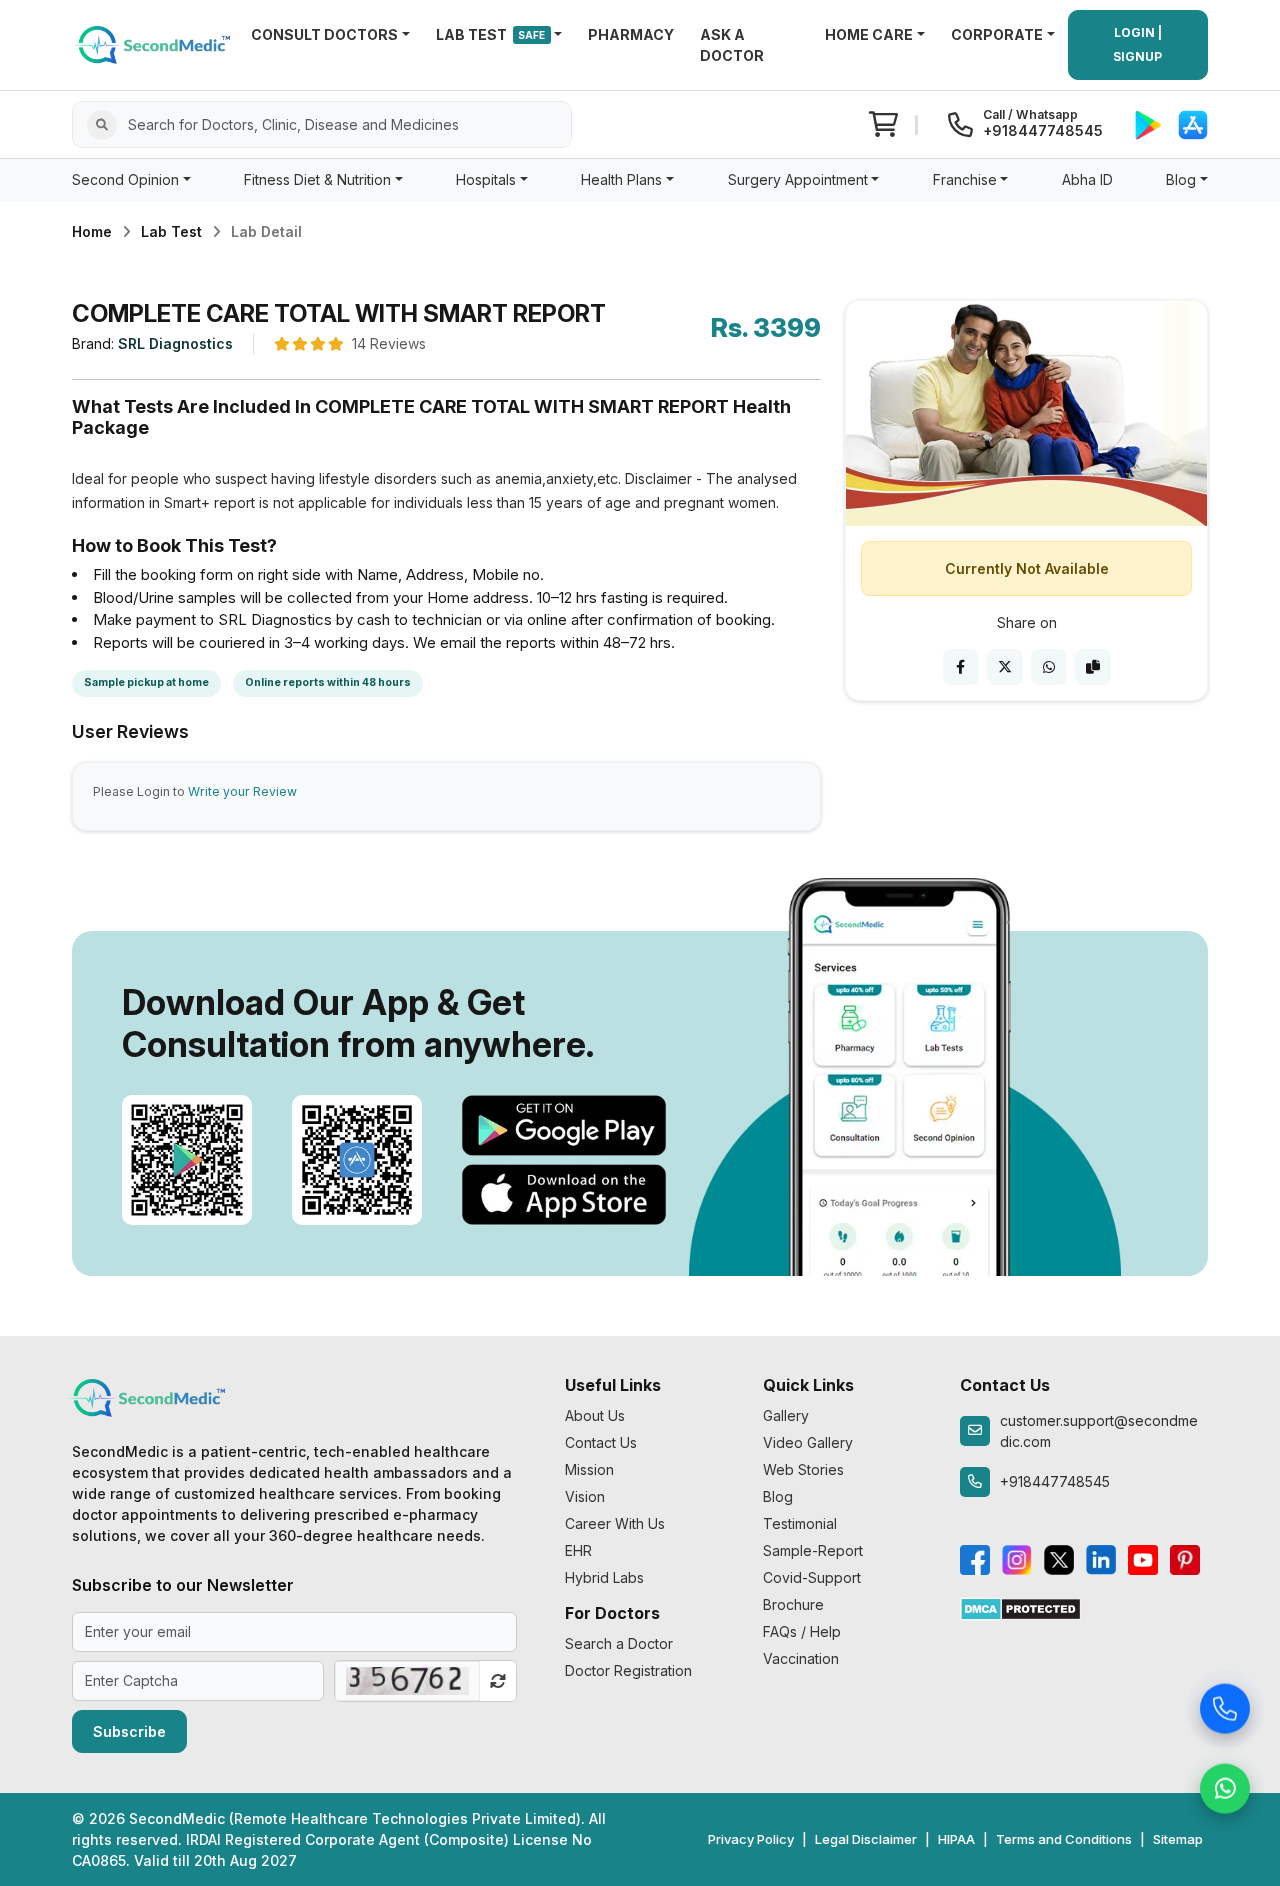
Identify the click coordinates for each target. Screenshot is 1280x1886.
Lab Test (171, 231)
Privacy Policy (751, 1839)
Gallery (786, 1415)
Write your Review (242, 791)
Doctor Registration (628, 1670)
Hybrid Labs (604, 1577)
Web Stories (803, 1469)
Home (92, 231)
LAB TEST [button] (491, 34)
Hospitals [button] (486, 179)
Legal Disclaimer (866, 1839)
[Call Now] (1225, 1710)
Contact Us (601, 1442)
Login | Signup (1137, 44)
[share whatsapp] (1049, 667)
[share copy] (1093, 667)
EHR (578, 1550)
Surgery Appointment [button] (798, 179)
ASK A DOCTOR (732, 45)
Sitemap (1178, 1839)
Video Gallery (808, 1442)
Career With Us (615, 1523)
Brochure (793, 1604)
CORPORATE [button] (997, 34)
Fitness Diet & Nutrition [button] (317, 179)
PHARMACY (631, 34)
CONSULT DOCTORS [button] (324, 34)
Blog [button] (1181, 179)
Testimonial (800, 1523)
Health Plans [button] (621, 179)
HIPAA (956, 1839)
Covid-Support (812, 1577)
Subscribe (129, 1731)
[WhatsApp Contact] (1225, 1790)
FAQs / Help (802, 1631)
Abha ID (1087, 179)
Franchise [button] (965, 179)
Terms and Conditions (1064, 1839)
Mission (589, 1469)
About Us (595, 1415)
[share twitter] (1005, 667)
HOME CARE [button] (869, 34)
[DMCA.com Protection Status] (1020, 1607)
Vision (585, 1496)
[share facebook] (961, 667)
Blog (778, 1496)
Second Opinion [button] (125, 179)
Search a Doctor (619, 1643)
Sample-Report (813, 1550)
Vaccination (801, 1658)
